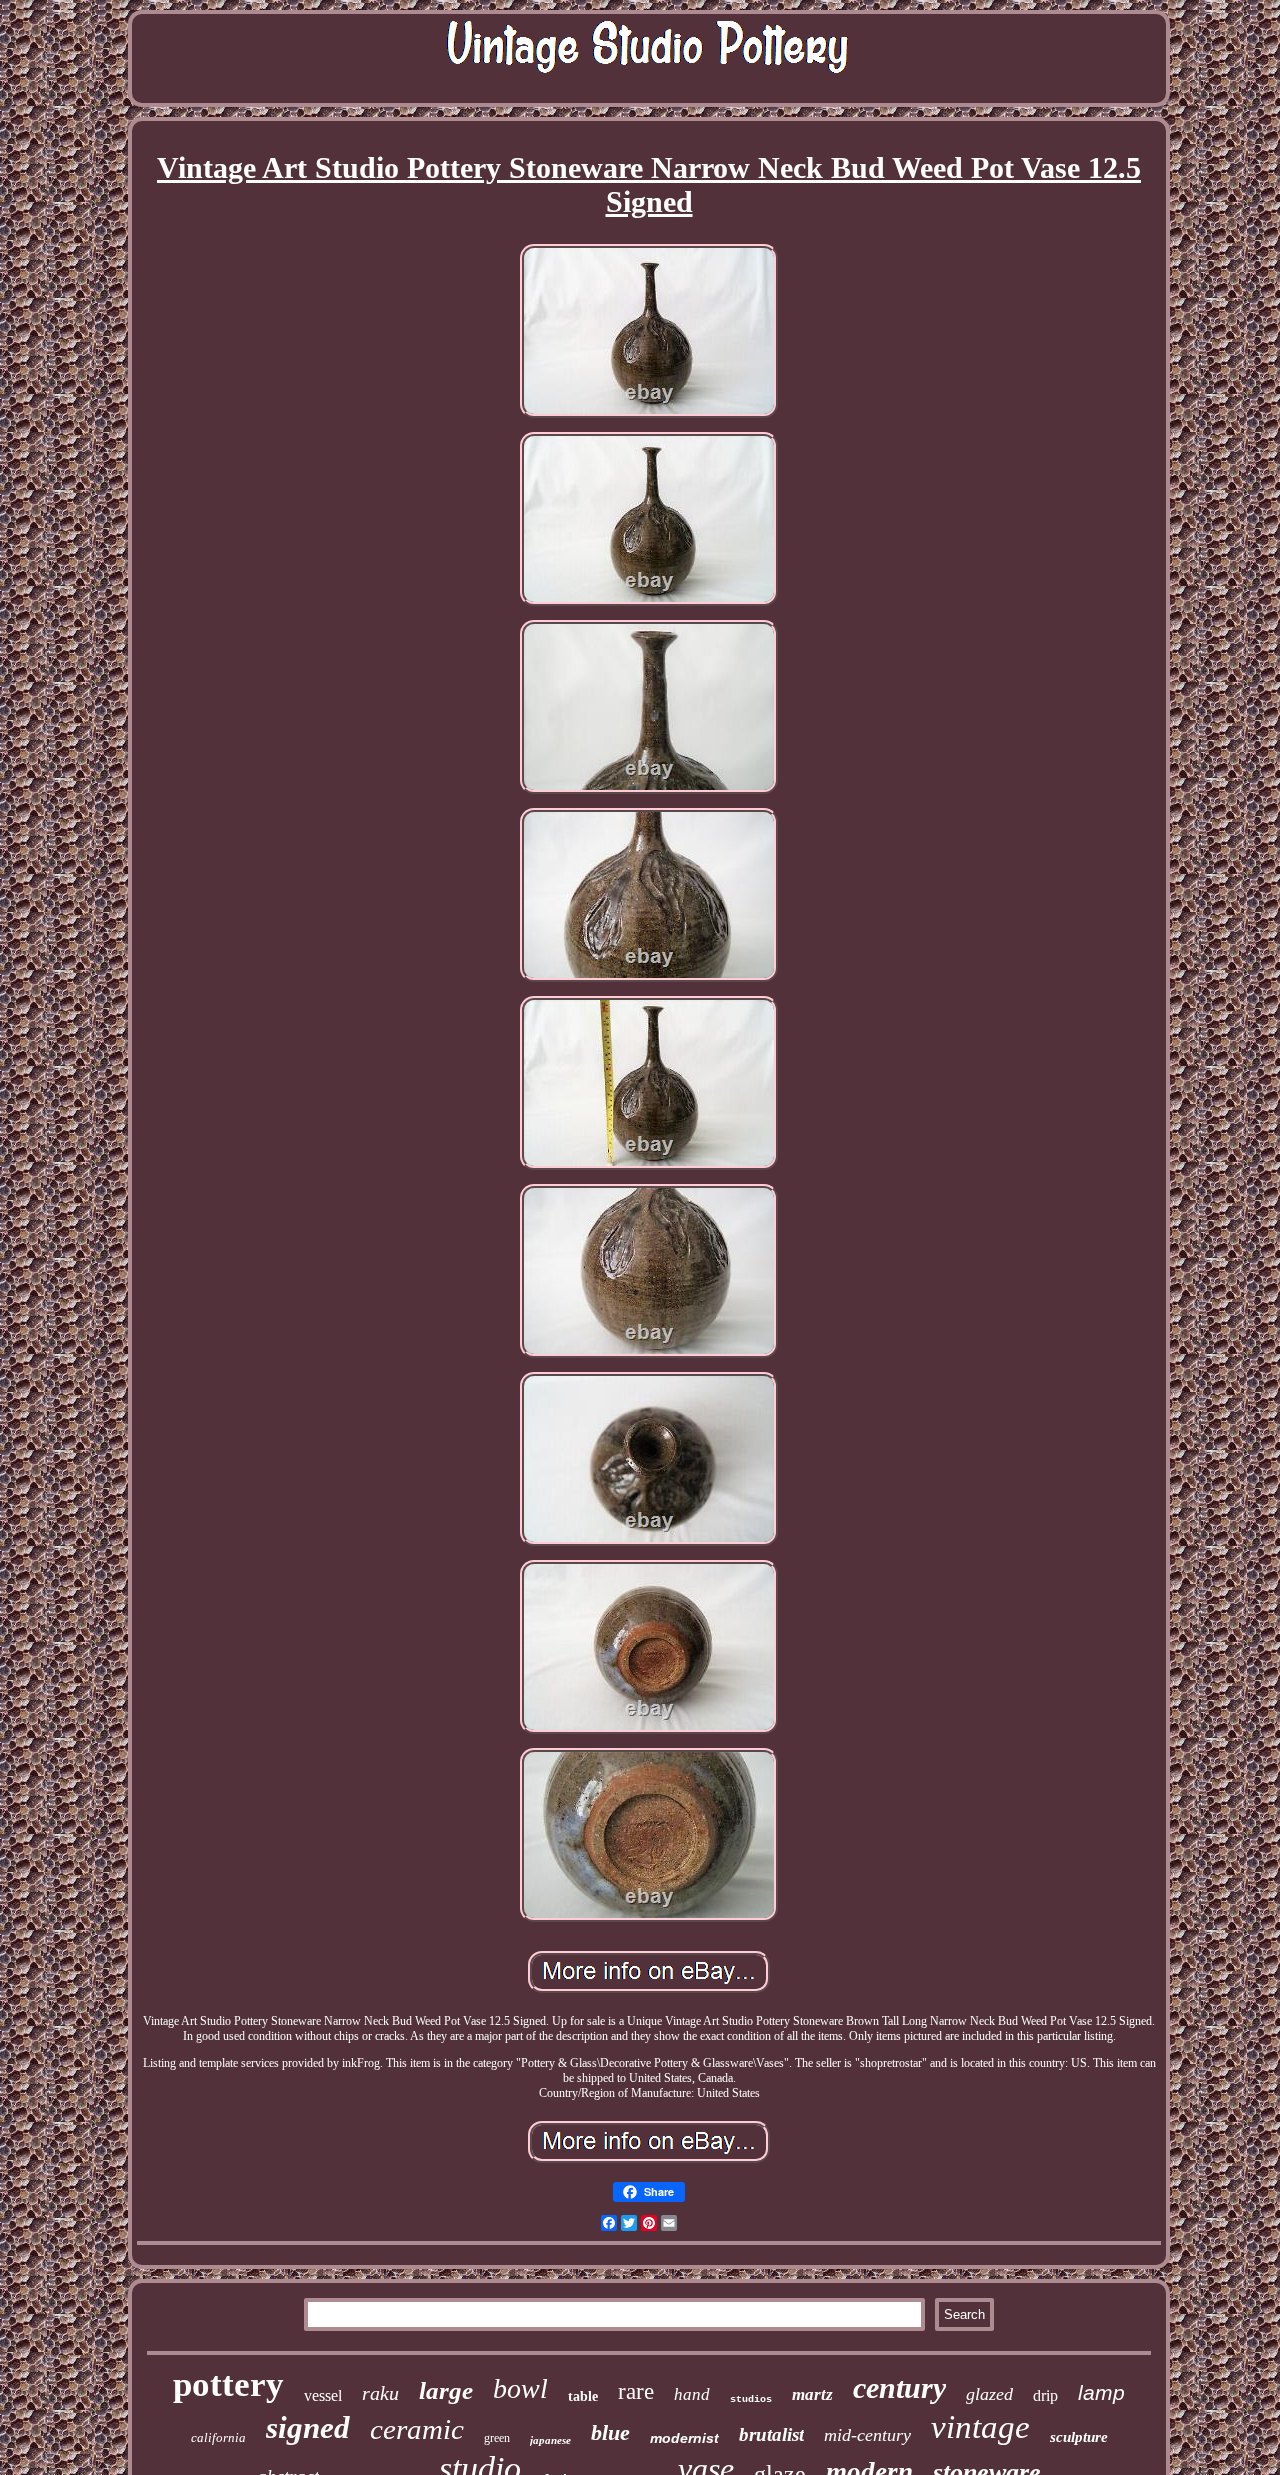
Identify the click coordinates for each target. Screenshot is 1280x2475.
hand (692, 2394)
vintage (980, 2427)
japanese (550, 2440)
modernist (684, 2438)
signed (308, 2427)
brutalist (771, 2434)
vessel (323, 2395)
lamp (1101, 2392)
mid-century (867, 2435)
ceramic (417, 2429)
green (497, 2438)
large (446, 2390)
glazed (989, 2394)
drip (1045, 2395)
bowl (520, 2388)
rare (636, 2391)
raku (380, 2393)
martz (812, 2394)
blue (610, 2432)
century (899, 2387)
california (218, 2437)
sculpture (1079, 2437)
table (583, 2396)
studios (751, 2399)
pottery (228, 2384)
